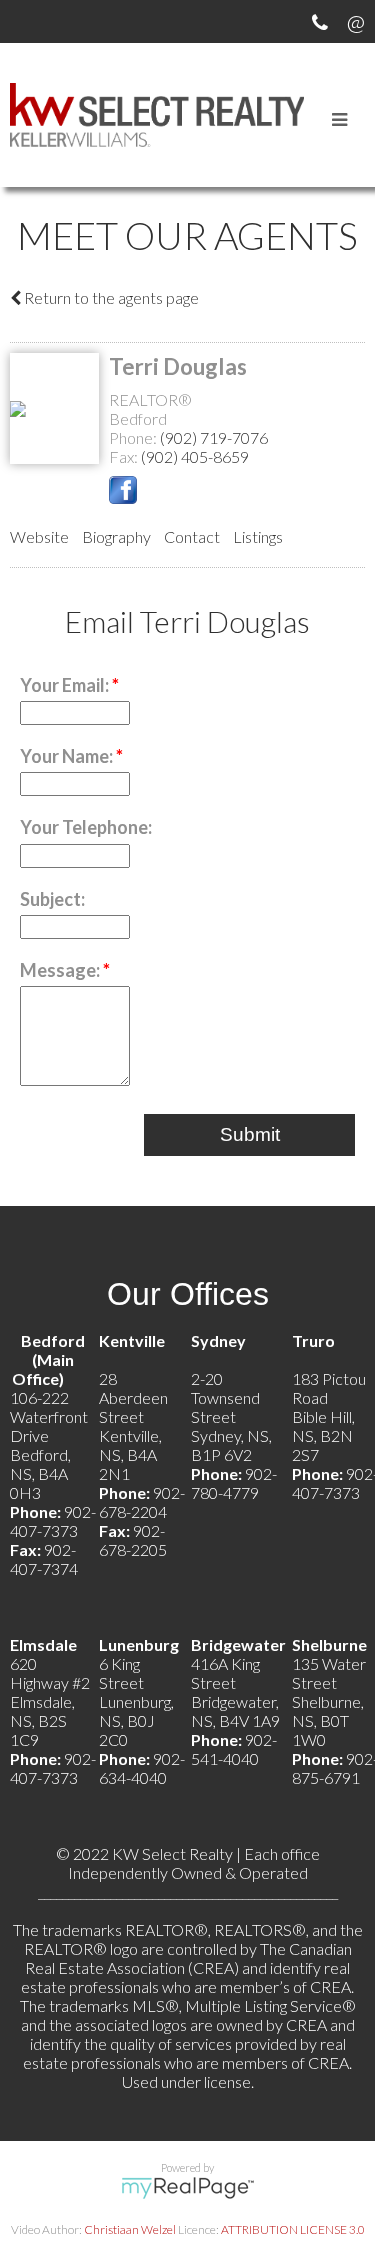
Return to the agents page (110, 297)
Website (39, 536)
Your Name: (68, 756)
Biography (116, 536)
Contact (192, 536)
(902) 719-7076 (214, 437)
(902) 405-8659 (195, 456)
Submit (250, 1134)
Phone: (134, 437)
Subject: (52, 899)
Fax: (125, 456)
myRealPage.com (187, 2188)
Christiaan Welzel (130, 2229)
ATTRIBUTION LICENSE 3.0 (293, 2229)
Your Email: (66, 685)
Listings (258, 536)
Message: (61, 970)
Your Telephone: (86, 827)
